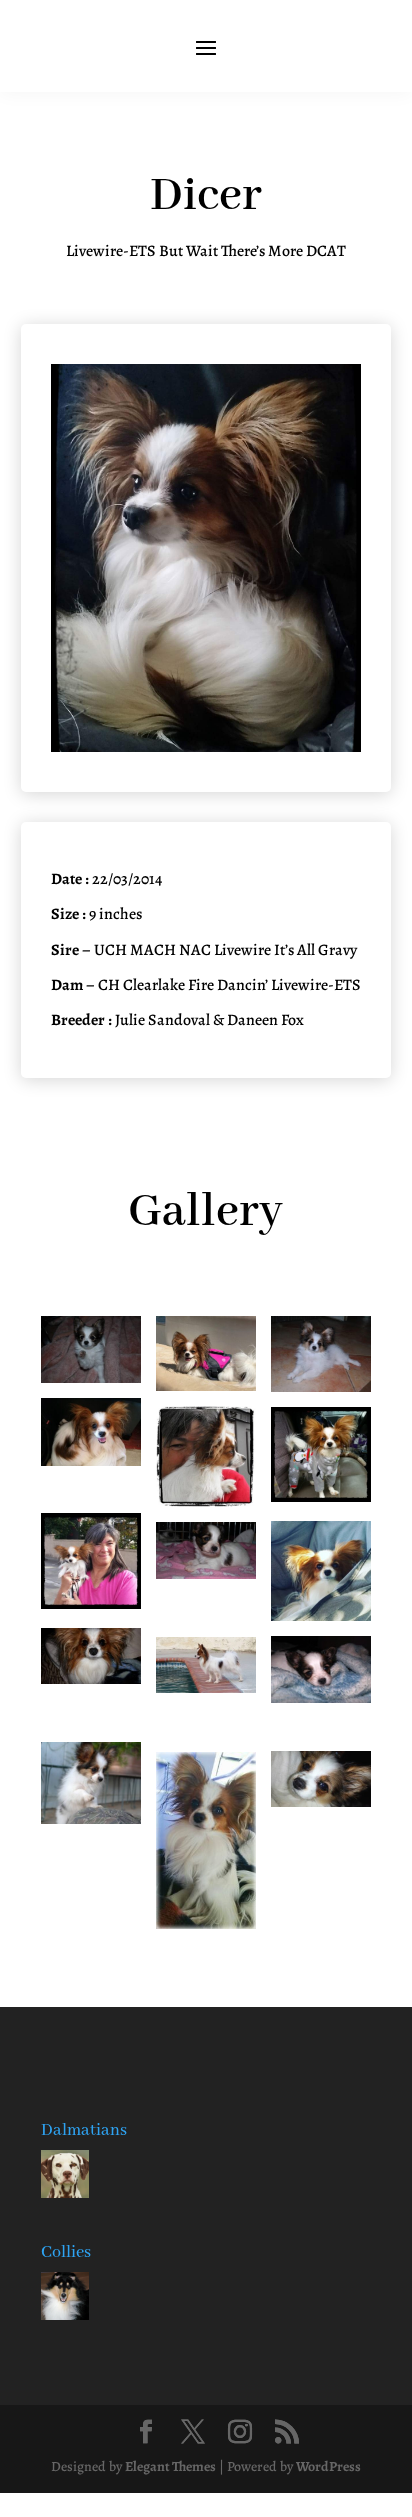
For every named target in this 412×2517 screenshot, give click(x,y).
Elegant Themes (170, 2466)
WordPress (328, 2466)
